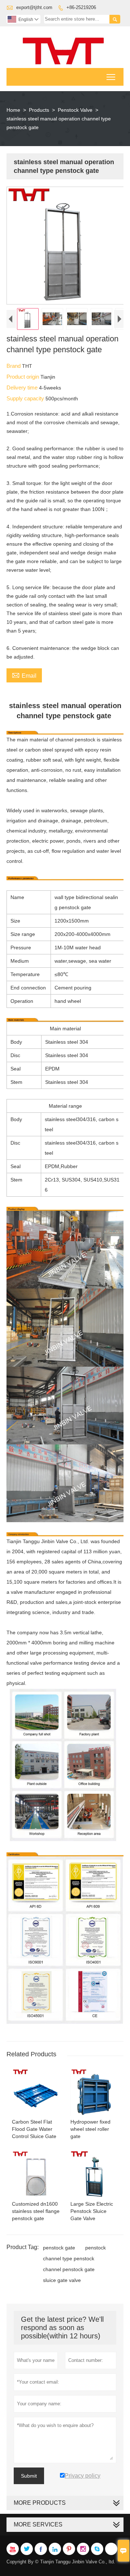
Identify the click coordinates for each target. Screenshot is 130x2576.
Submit (29, 2476)
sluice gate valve (62, 2280)
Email (24, 675)
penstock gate (59, 2248)
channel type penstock (69, 2258)
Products (39, 110)
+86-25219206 (81, 7)
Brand (14, 366)
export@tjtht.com (34, 7)
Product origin (23, 377)
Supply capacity (26, 398)
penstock (96, 2248)
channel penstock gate (69, 2269)
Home (13, 110)
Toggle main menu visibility (111, 77)
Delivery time (23, 388)
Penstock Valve (75, 110)
